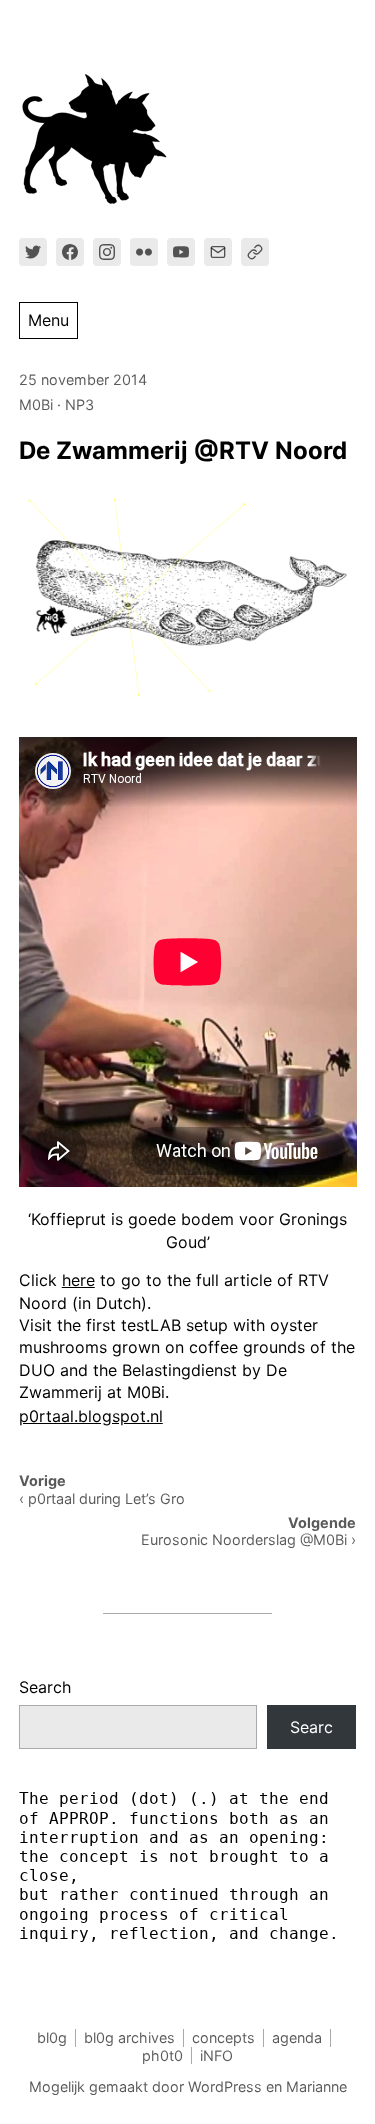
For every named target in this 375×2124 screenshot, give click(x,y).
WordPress (225, 2086)
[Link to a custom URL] (255, 252)
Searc (311, 1727)
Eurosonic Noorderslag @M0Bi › (248, 1539)
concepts (223, 2037)
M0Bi (36, 404)
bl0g (52, 2037)
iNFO (216, 2055)
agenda (297, 2037)
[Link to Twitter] (33, 252)
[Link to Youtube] (181, 252)
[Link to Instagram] (107, 252)
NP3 (79, 404)
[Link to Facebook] (70, 252)
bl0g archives (129, 2037)
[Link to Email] (218, 252)
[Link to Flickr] (144, 252)
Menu (48, 320)
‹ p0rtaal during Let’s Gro (102, 1498)
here (78, 1280)
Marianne (316, 2086)
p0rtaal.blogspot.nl (91, 1416)
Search (45, 1687)
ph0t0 (162, 2055)
